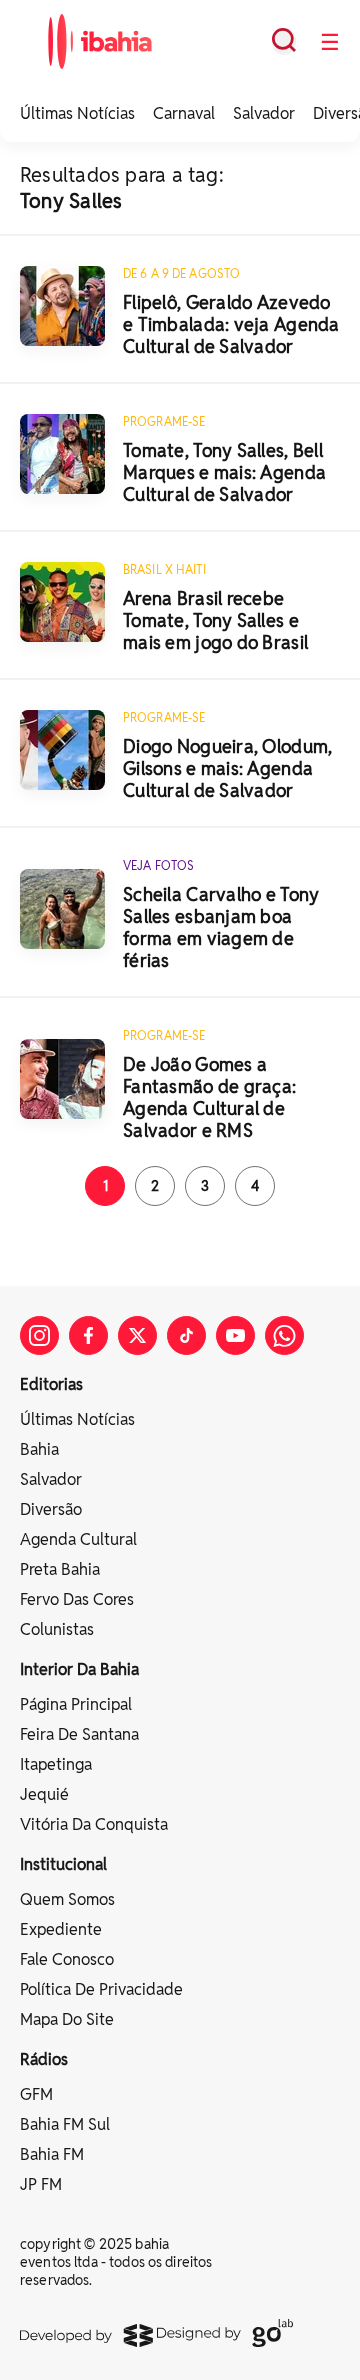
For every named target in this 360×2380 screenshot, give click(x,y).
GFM (36, 2094)
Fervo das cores (77, 1599)
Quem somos (67, 1899)
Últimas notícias (77, 1419)
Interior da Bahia (79, 1669)
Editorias (51, 1384)
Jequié (44, 1794)
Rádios (44, 2059)
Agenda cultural (78, 1539)
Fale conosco (67, 1959)
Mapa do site (67, 2019)
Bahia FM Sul (65, 2124)
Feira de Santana (79, 1734)
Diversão (51, 1509)
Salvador (264, 113)
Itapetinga (56, 1764)
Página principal (76, 1704)
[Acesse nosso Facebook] (88, 1335)
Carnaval (184, 113)
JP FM (41, 2184)
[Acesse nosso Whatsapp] (284, 1335)
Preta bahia (60, 1569)
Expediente (61, 1929)
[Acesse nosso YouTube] (235, 1335)
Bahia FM (52, 2154)
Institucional (63, 1864)
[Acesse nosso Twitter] (137, 1335)
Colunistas (57, 1629)
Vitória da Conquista (94, 1824)
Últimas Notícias (77, 113)
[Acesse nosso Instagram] (39, 1335)
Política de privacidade (101, 1989)
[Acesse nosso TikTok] (186, 1335)
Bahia (39, 1449)
